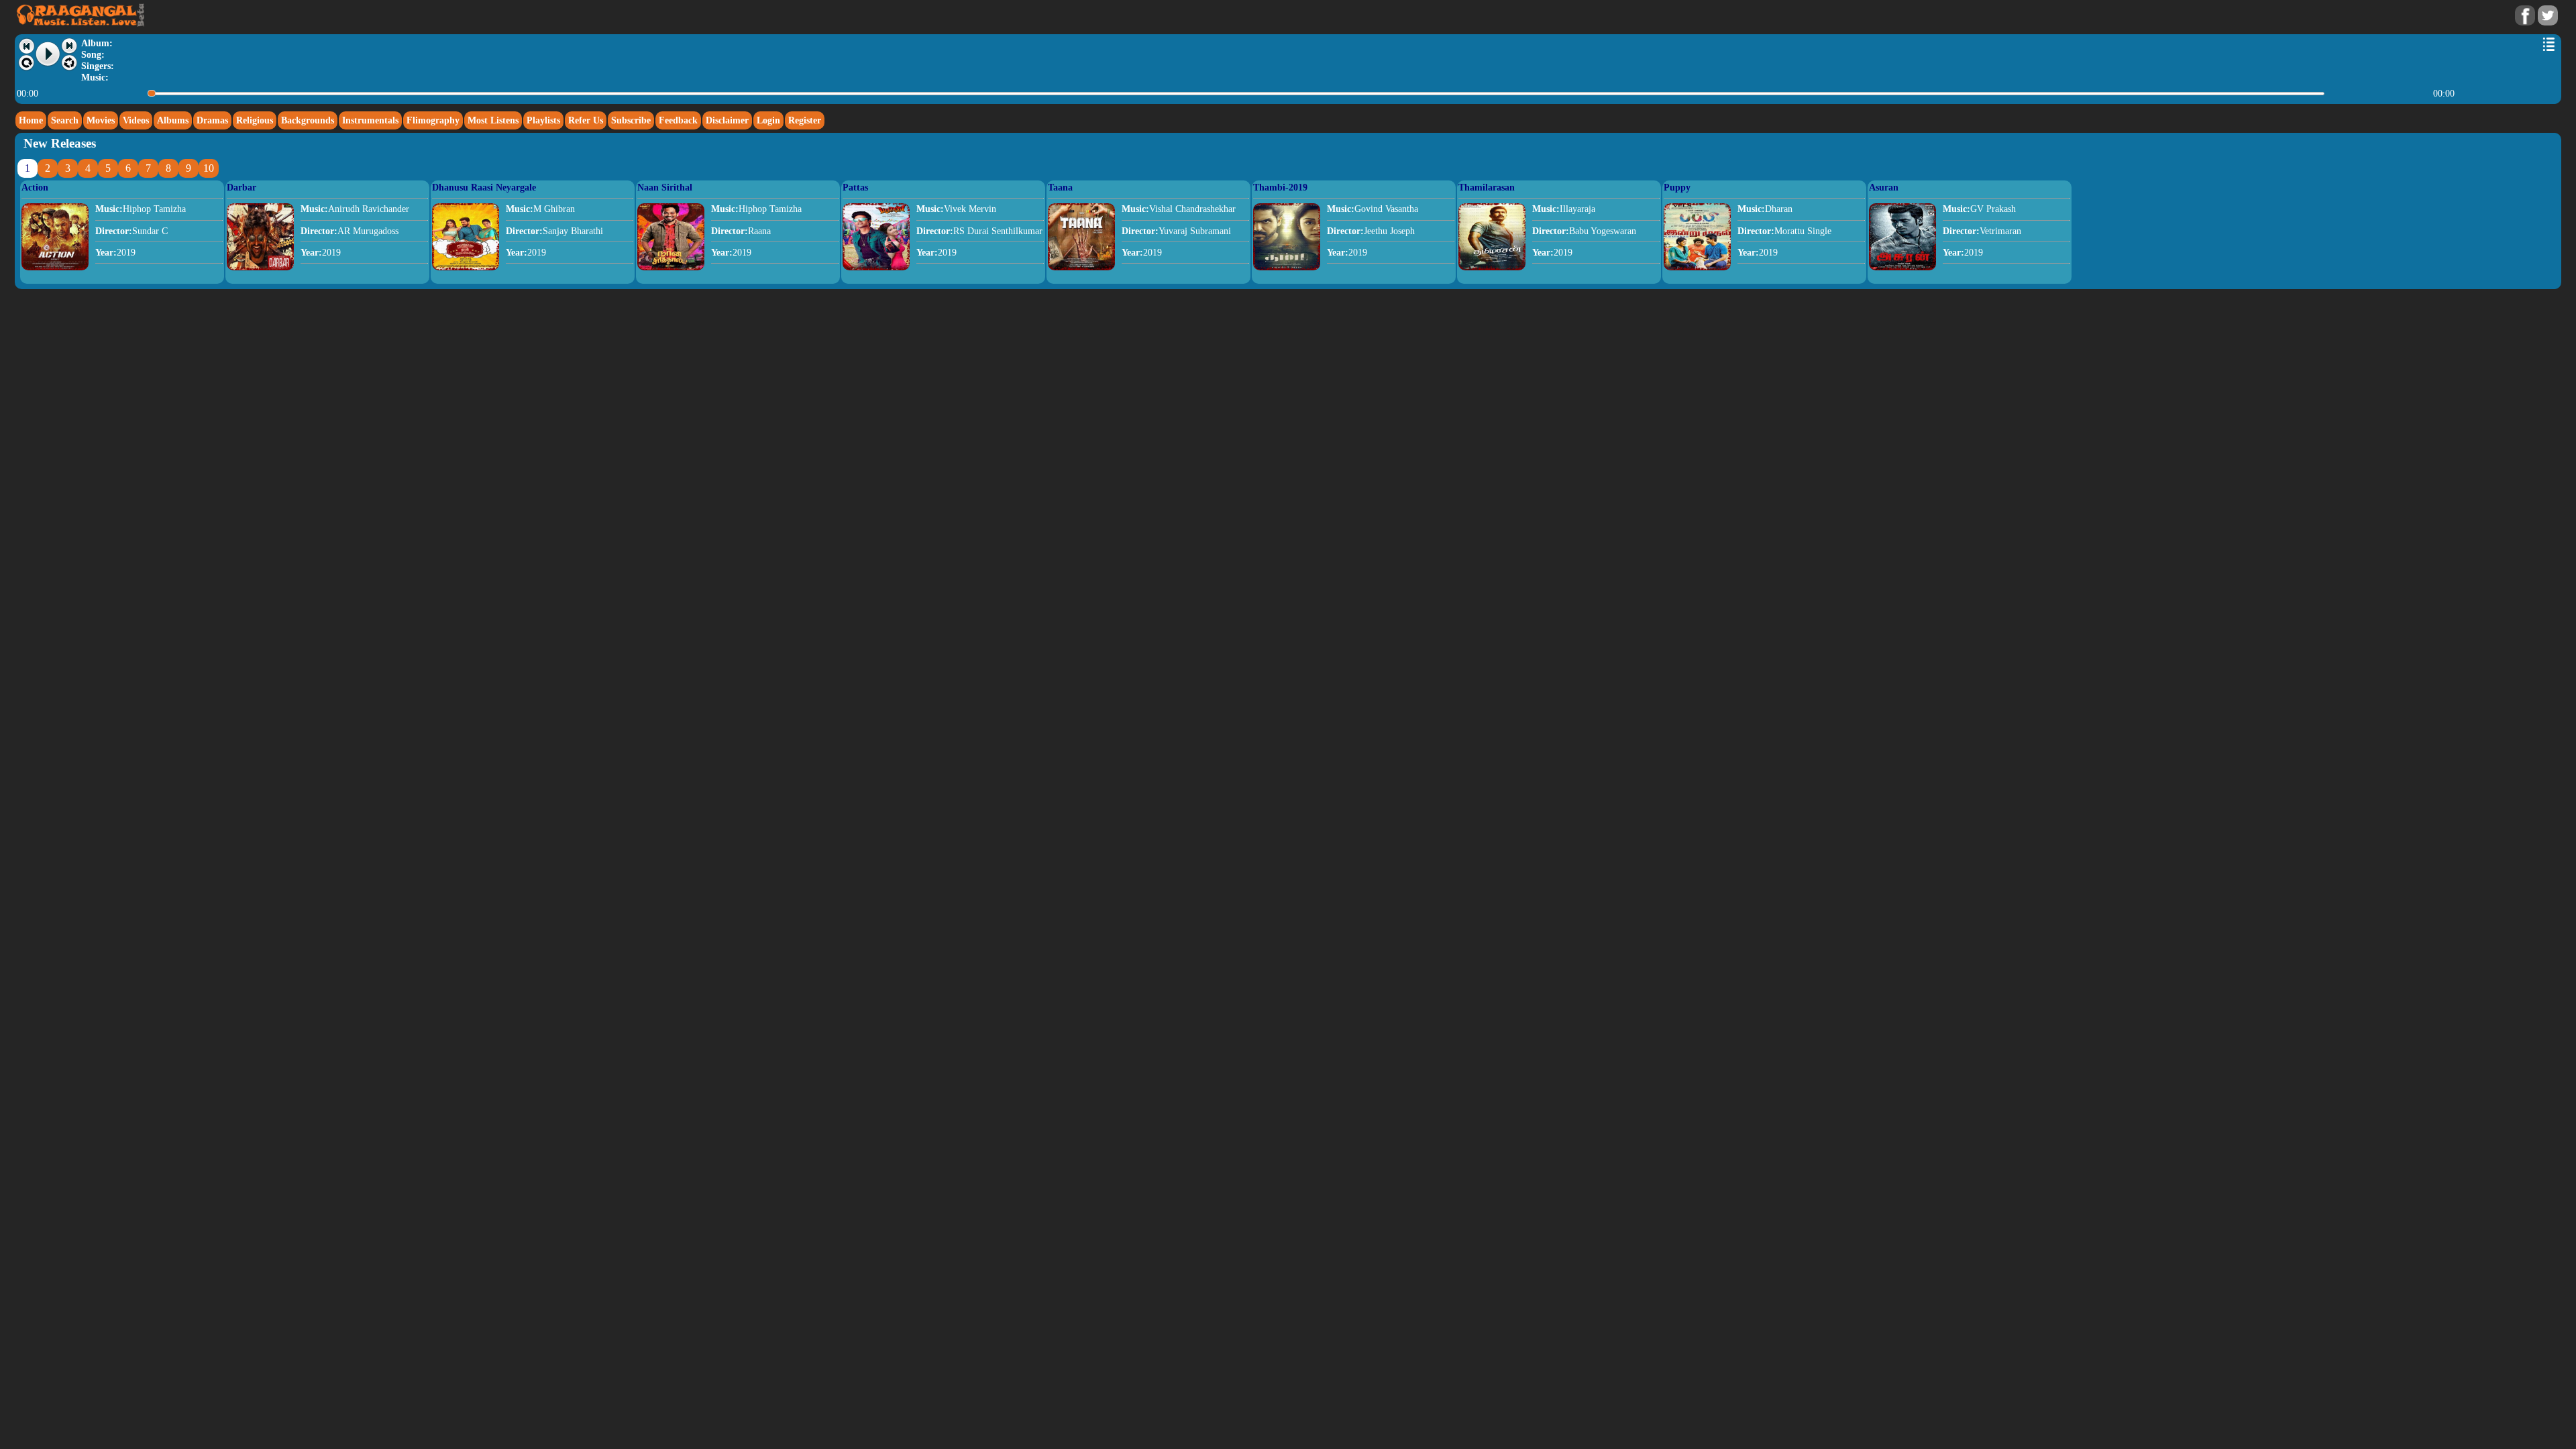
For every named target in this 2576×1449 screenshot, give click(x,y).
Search (65, 120)
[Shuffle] (69, 63)
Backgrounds (308, 120)
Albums (173, 120)
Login (768, 120)
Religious (255, 120)
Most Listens (493, 120)
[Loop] (26, 63)
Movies (101, 120)
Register (805, 120)
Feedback (678, 120)
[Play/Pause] (48, 54)
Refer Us (586, 120)
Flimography (433, 120)
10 (209, 168)
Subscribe (631, 120)
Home (31, 120)
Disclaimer (727, 120)
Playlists (543, 120)
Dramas (212, 120)
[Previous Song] (26, 46)
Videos (136, 120)
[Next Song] (69, 46)
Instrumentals (370, 120)
